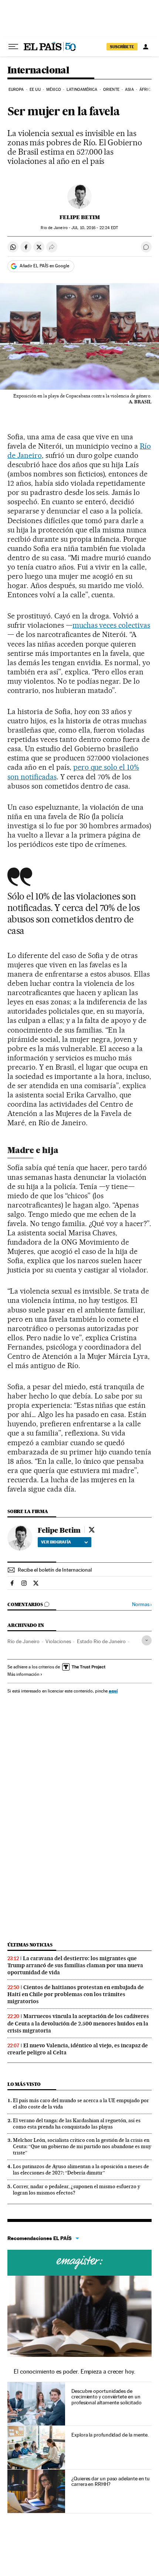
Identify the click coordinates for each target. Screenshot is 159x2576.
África (146, 90)
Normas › (142, 1604)
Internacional (38, 71)
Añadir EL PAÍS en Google (44, 266)
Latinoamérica (82, 90)
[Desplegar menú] (13, 47)
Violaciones (58, 1641)
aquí (113, 1691)
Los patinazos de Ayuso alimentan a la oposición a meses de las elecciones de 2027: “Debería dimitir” (81, 2169)
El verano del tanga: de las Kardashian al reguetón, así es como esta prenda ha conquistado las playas (77, 2123)
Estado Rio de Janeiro (101, 1641)
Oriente (111, 90)
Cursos (79, 2263)
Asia (129, 90)
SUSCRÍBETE (122, 47)
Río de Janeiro (23, 1641)
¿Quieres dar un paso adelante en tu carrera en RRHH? (111, 2481)
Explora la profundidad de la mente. (110, 2435)
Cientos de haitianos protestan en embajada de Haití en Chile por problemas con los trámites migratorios (76, 1994)
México (54, 90)
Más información (23, 1674)
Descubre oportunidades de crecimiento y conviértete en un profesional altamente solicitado (106, 2397)
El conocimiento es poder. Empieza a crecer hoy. (75, 2372)
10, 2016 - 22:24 (95, 228)
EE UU (35, 90)
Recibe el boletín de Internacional (55, 1570)
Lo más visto (24, 2084)
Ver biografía (56, 1542)
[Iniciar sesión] (146, 47)
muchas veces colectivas (111, 625)
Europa (16, 90)
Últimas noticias (30, 1945)
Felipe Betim (80, 217)
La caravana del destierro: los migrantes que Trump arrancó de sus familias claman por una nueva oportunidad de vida (75, 1965)
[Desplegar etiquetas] (147, 1640)
